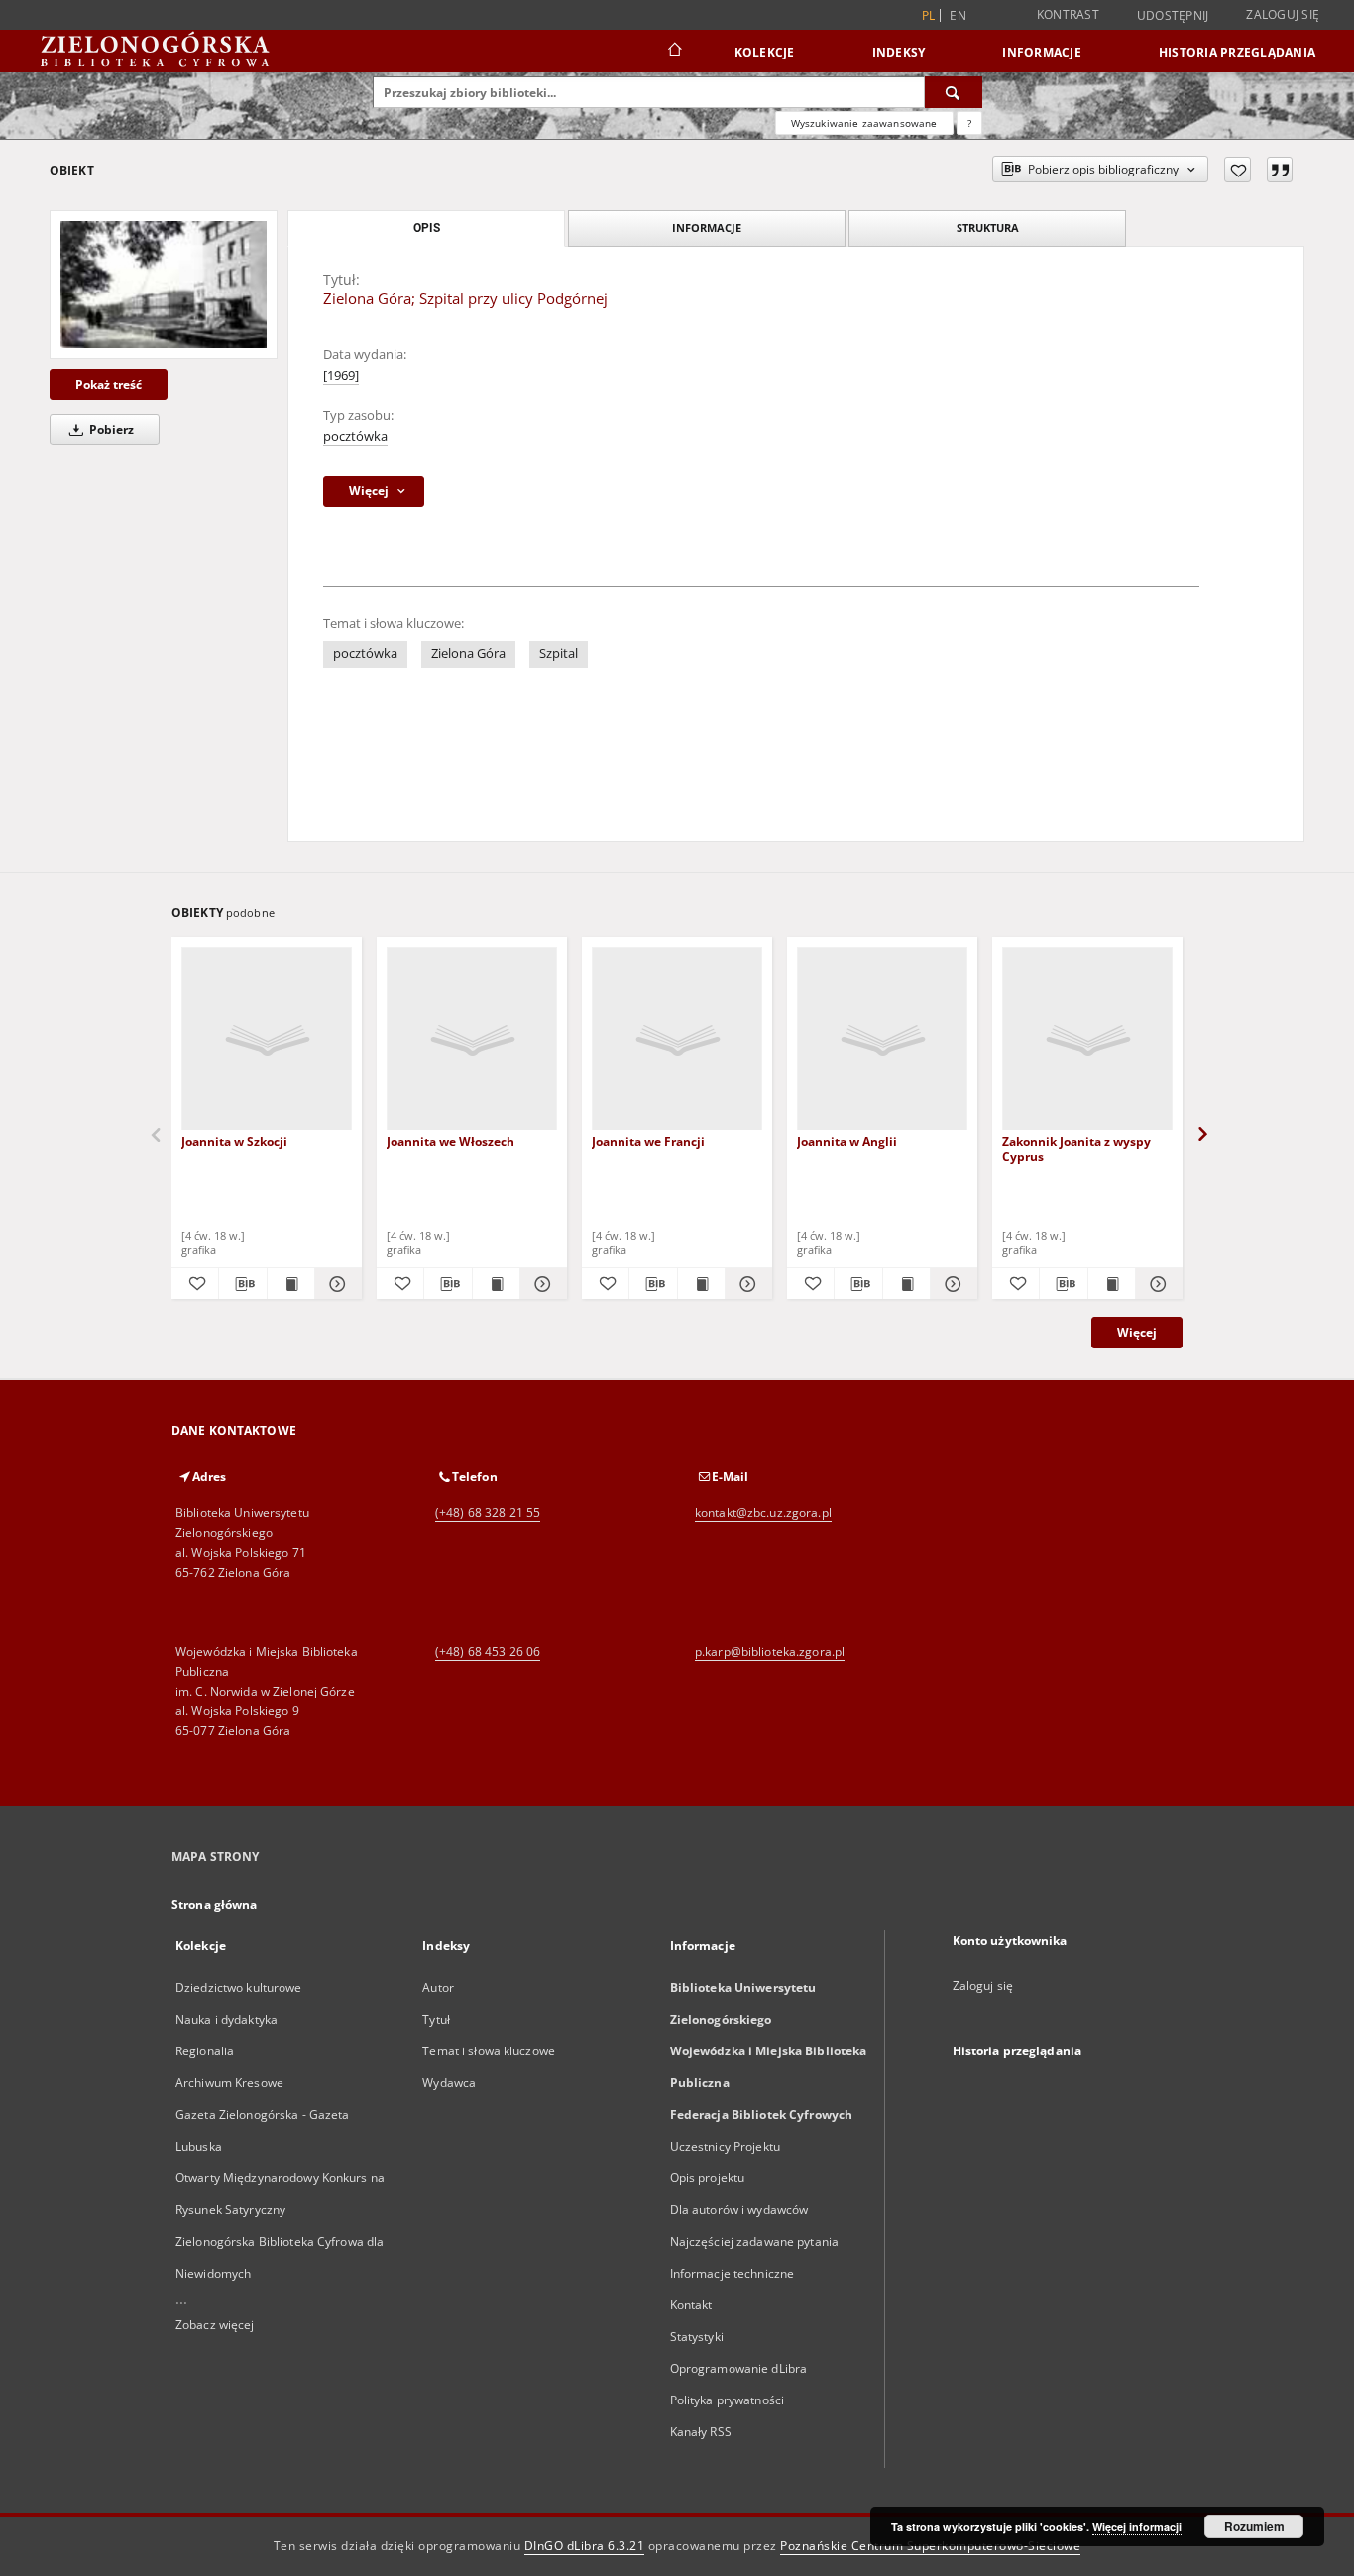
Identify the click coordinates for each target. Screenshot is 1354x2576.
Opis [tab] (427, 228)
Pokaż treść (109, 384)
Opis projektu (708, 2178)
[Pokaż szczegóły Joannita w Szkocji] (336, 1284)
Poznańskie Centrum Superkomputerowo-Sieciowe (930, 2546)
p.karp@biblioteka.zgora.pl (770, 1651)
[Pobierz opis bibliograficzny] (242, 1284)
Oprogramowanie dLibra (739, 2368)
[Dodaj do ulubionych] (1238, 170)
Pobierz (110, 430)
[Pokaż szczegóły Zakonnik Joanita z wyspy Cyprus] (1156, 1284)
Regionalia (205, 2051)
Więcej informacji (1137, 2527)
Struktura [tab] (988, 228)
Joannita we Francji (648, 1142)
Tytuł (436, 2019)
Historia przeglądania (1237, 52)
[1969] (341, 375)
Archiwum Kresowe (229, 2083)
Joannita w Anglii (847, 1142)
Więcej (1137, 1332)
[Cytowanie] (1280, 170)
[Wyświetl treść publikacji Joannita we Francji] (701, 1284)
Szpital (559, 654)
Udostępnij (1173, 16)
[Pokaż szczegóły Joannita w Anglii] (951, 1284)
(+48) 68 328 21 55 (488, 1513)
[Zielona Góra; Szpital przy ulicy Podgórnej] (164, 285)
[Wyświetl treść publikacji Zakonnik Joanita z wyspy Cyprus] (1112, 1284)
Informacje (1042, 52)
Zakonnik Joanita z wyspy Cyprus (1076, 1149)
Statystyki (697, 2337)
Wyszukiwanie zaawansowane (864, 123)
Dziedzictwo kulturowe (239, 1988)
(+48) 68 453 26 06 (488, 1651)
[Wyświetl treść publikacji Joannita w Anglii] (906, 1284)
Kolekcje (765, 52)
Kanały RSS (701, 2432)
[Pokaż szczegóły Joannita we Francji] (746, 1284)
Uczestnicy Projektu (725, 2146)
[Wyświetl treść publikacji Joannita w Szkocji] (291, 1284)
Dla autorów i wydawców (739, 2210)
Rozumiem (1254, 2526)
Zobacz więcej (215, 2325)
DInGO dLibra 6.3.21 (585, 2546)
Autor (438, 1988)
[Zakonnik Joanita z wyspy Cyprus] (1087, 1040)
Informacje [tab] (707, 228)
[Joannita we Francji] (677, 1040)
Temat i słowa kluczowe (489, 2051)
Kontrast (1068, 14)
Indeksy (899, 52)
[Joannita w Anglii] (882, 1040)
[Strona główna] (674, 52)
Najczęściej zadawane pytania (754, 2241)
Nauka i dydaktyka (226, 2019)
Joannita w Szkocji (234, 1142)
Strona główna (215, 1904)
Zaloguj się (1283, 14)
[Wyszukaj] (954, 92)
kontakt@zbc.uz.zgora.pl (763, 1513)
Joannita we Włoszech (451, 1142)
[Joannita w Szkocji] (267, 1040)
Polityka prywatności (727, 2400)
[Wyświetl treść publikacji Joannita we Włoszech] (496, 1284)
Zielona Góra (468, 654)
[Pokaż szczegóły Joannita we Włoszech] (541, 1284)
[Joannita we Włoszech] (472, 1040)
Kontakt (691, 2305)
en (958, 15)
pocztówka (355, 437)
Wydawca (449, 2083)
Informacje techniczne (733, 2273)
